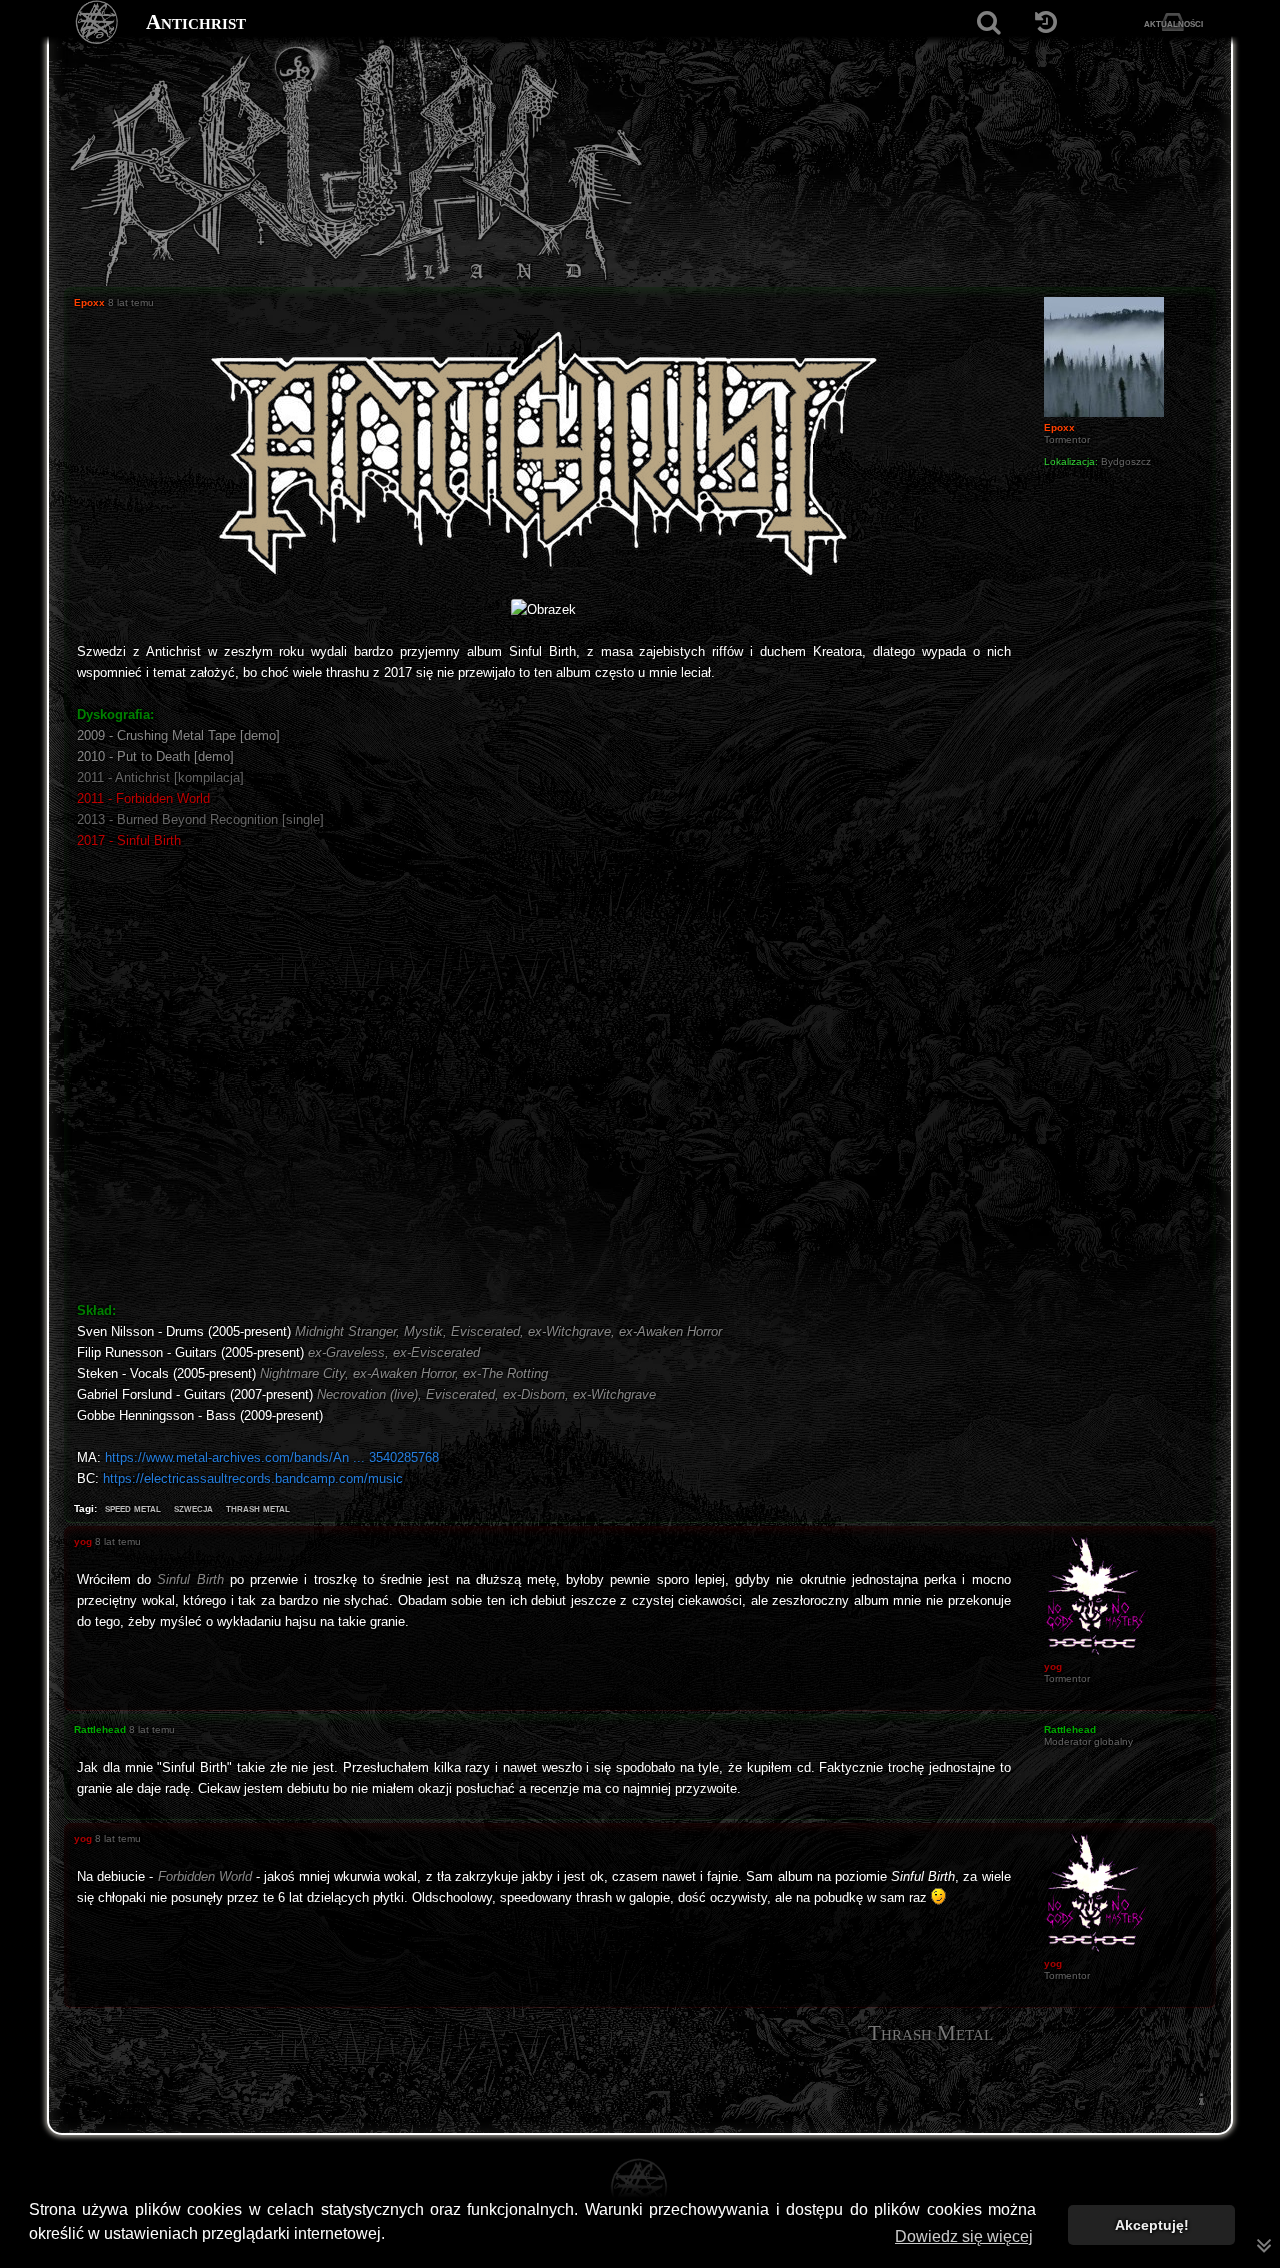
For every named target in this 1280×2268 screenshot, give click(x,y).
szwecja (193, 1508)
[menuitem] (1201, 2099)
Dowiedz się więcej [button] (964, 2236)
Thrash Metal (930, 2033)
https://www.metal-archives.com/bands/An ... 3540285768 (272, 1457)
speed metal (133, 1508)
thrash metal (258, 1508)
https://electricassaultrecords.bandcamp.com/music (253, 1478)
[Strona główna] (97, 22)
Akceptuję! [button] (1152, 2225)
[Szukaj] (988, 22)
